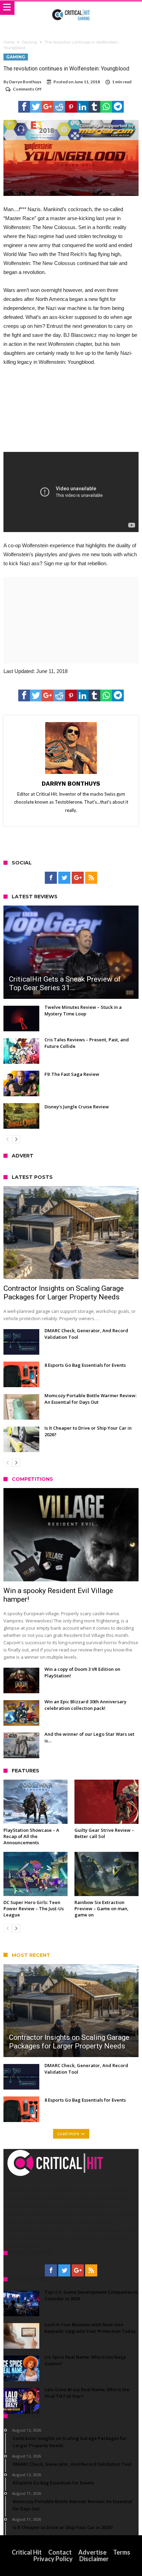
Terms (122, 2552)
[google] (48, 107)
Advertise (92, 2552)
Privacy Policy (53, 2559)
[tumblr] (94, 107)
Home (9, 42)
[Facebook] (51, 878)
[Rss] (91, 878)
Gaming (29, 42)
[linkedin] (83, 107)
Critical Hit (27, 2552)
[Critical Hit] (71, 8)
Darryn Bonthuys (25, 82)
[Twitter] (64, 878)
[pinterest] (71, 107)
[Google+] (78, 878)
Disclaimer (94, 2559)
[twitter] (36, 107)
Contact (60, 2552)
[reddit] (59, 107)
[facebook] (24, 107)
